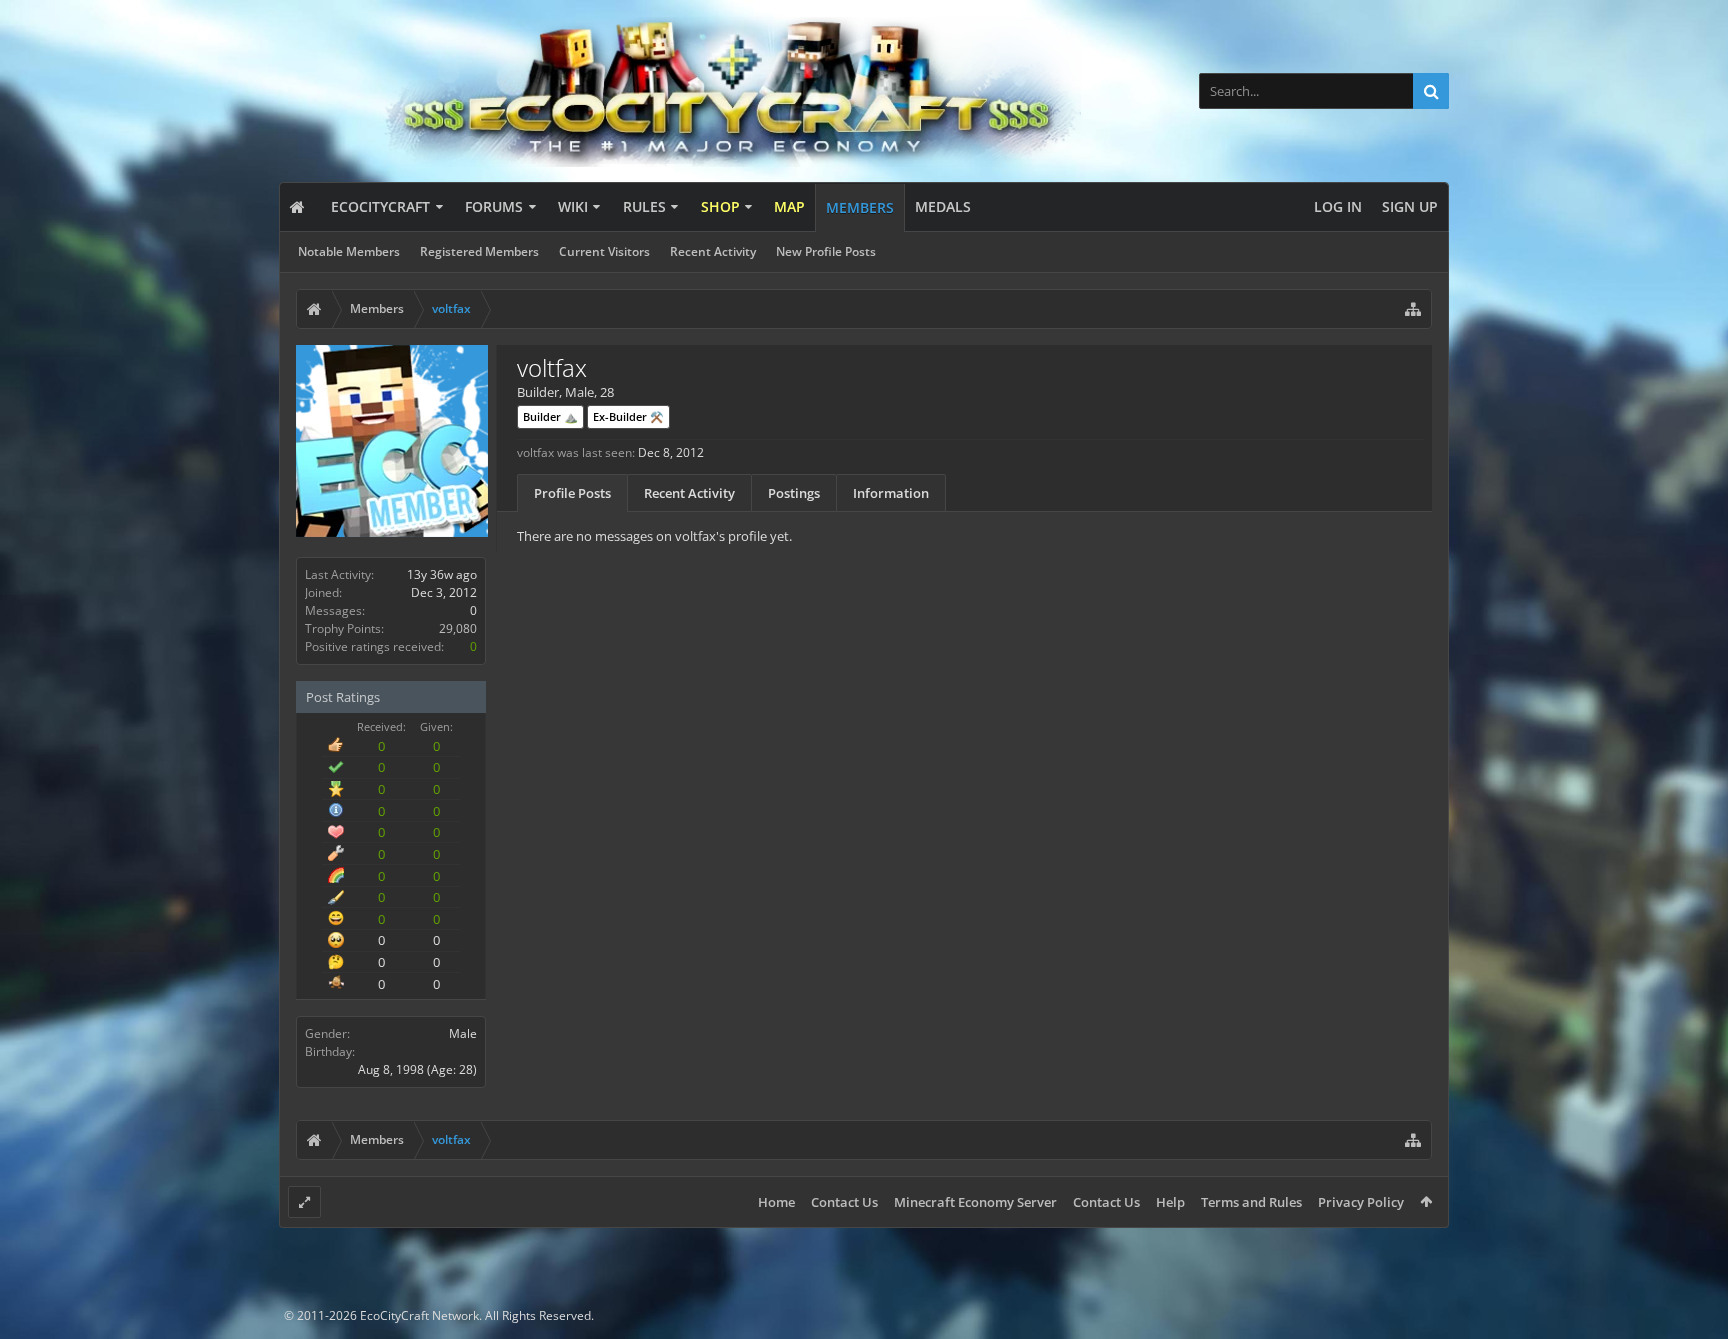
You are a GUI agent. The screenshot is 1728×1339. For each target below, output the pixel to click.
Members (860, 207)
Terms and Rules (1251, 1202)
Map (789, 206)
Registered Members (479, 251)
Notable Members (349, 251)
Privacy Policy (1361, 1202)
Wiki (573, 206)
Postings (794, 493)
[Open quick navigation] (1413, 309)
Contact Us (844, 1202)
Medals (943, 206)
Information (891, 493)
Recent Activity (713, 251)
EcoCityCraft (380, 206)
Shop (720, 206)
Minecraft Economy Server (975, 1202)
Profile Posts (572, 493)
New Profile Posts (826, 251)
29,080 (458, 628)
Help (1170, 1202)
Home (776, 1202)
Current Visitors (604, 251)
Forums (494, 206)
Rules (644, 206)
